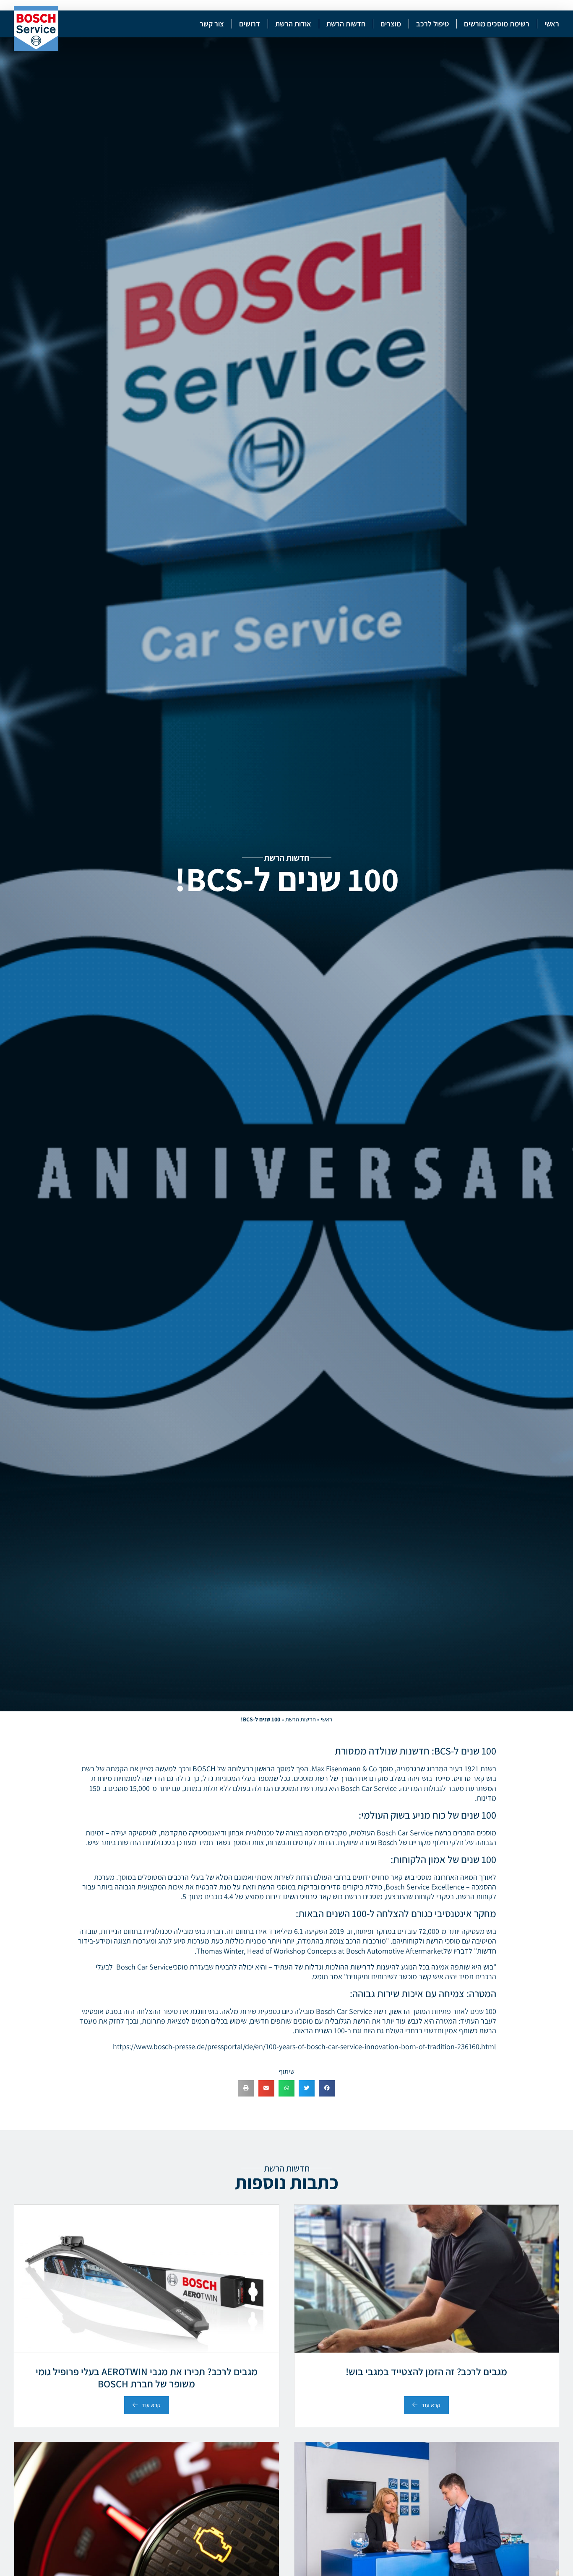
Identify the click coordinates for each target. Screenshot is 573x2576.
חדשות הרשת (346, 24)
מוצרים (391, 24)
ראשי (552, 24)
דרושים (250, 24)
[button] (327, 2088)
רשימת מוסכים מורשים (497, 24)
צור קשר (212, 24)
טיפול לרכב (432, 24)
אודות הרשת (293, 24)
